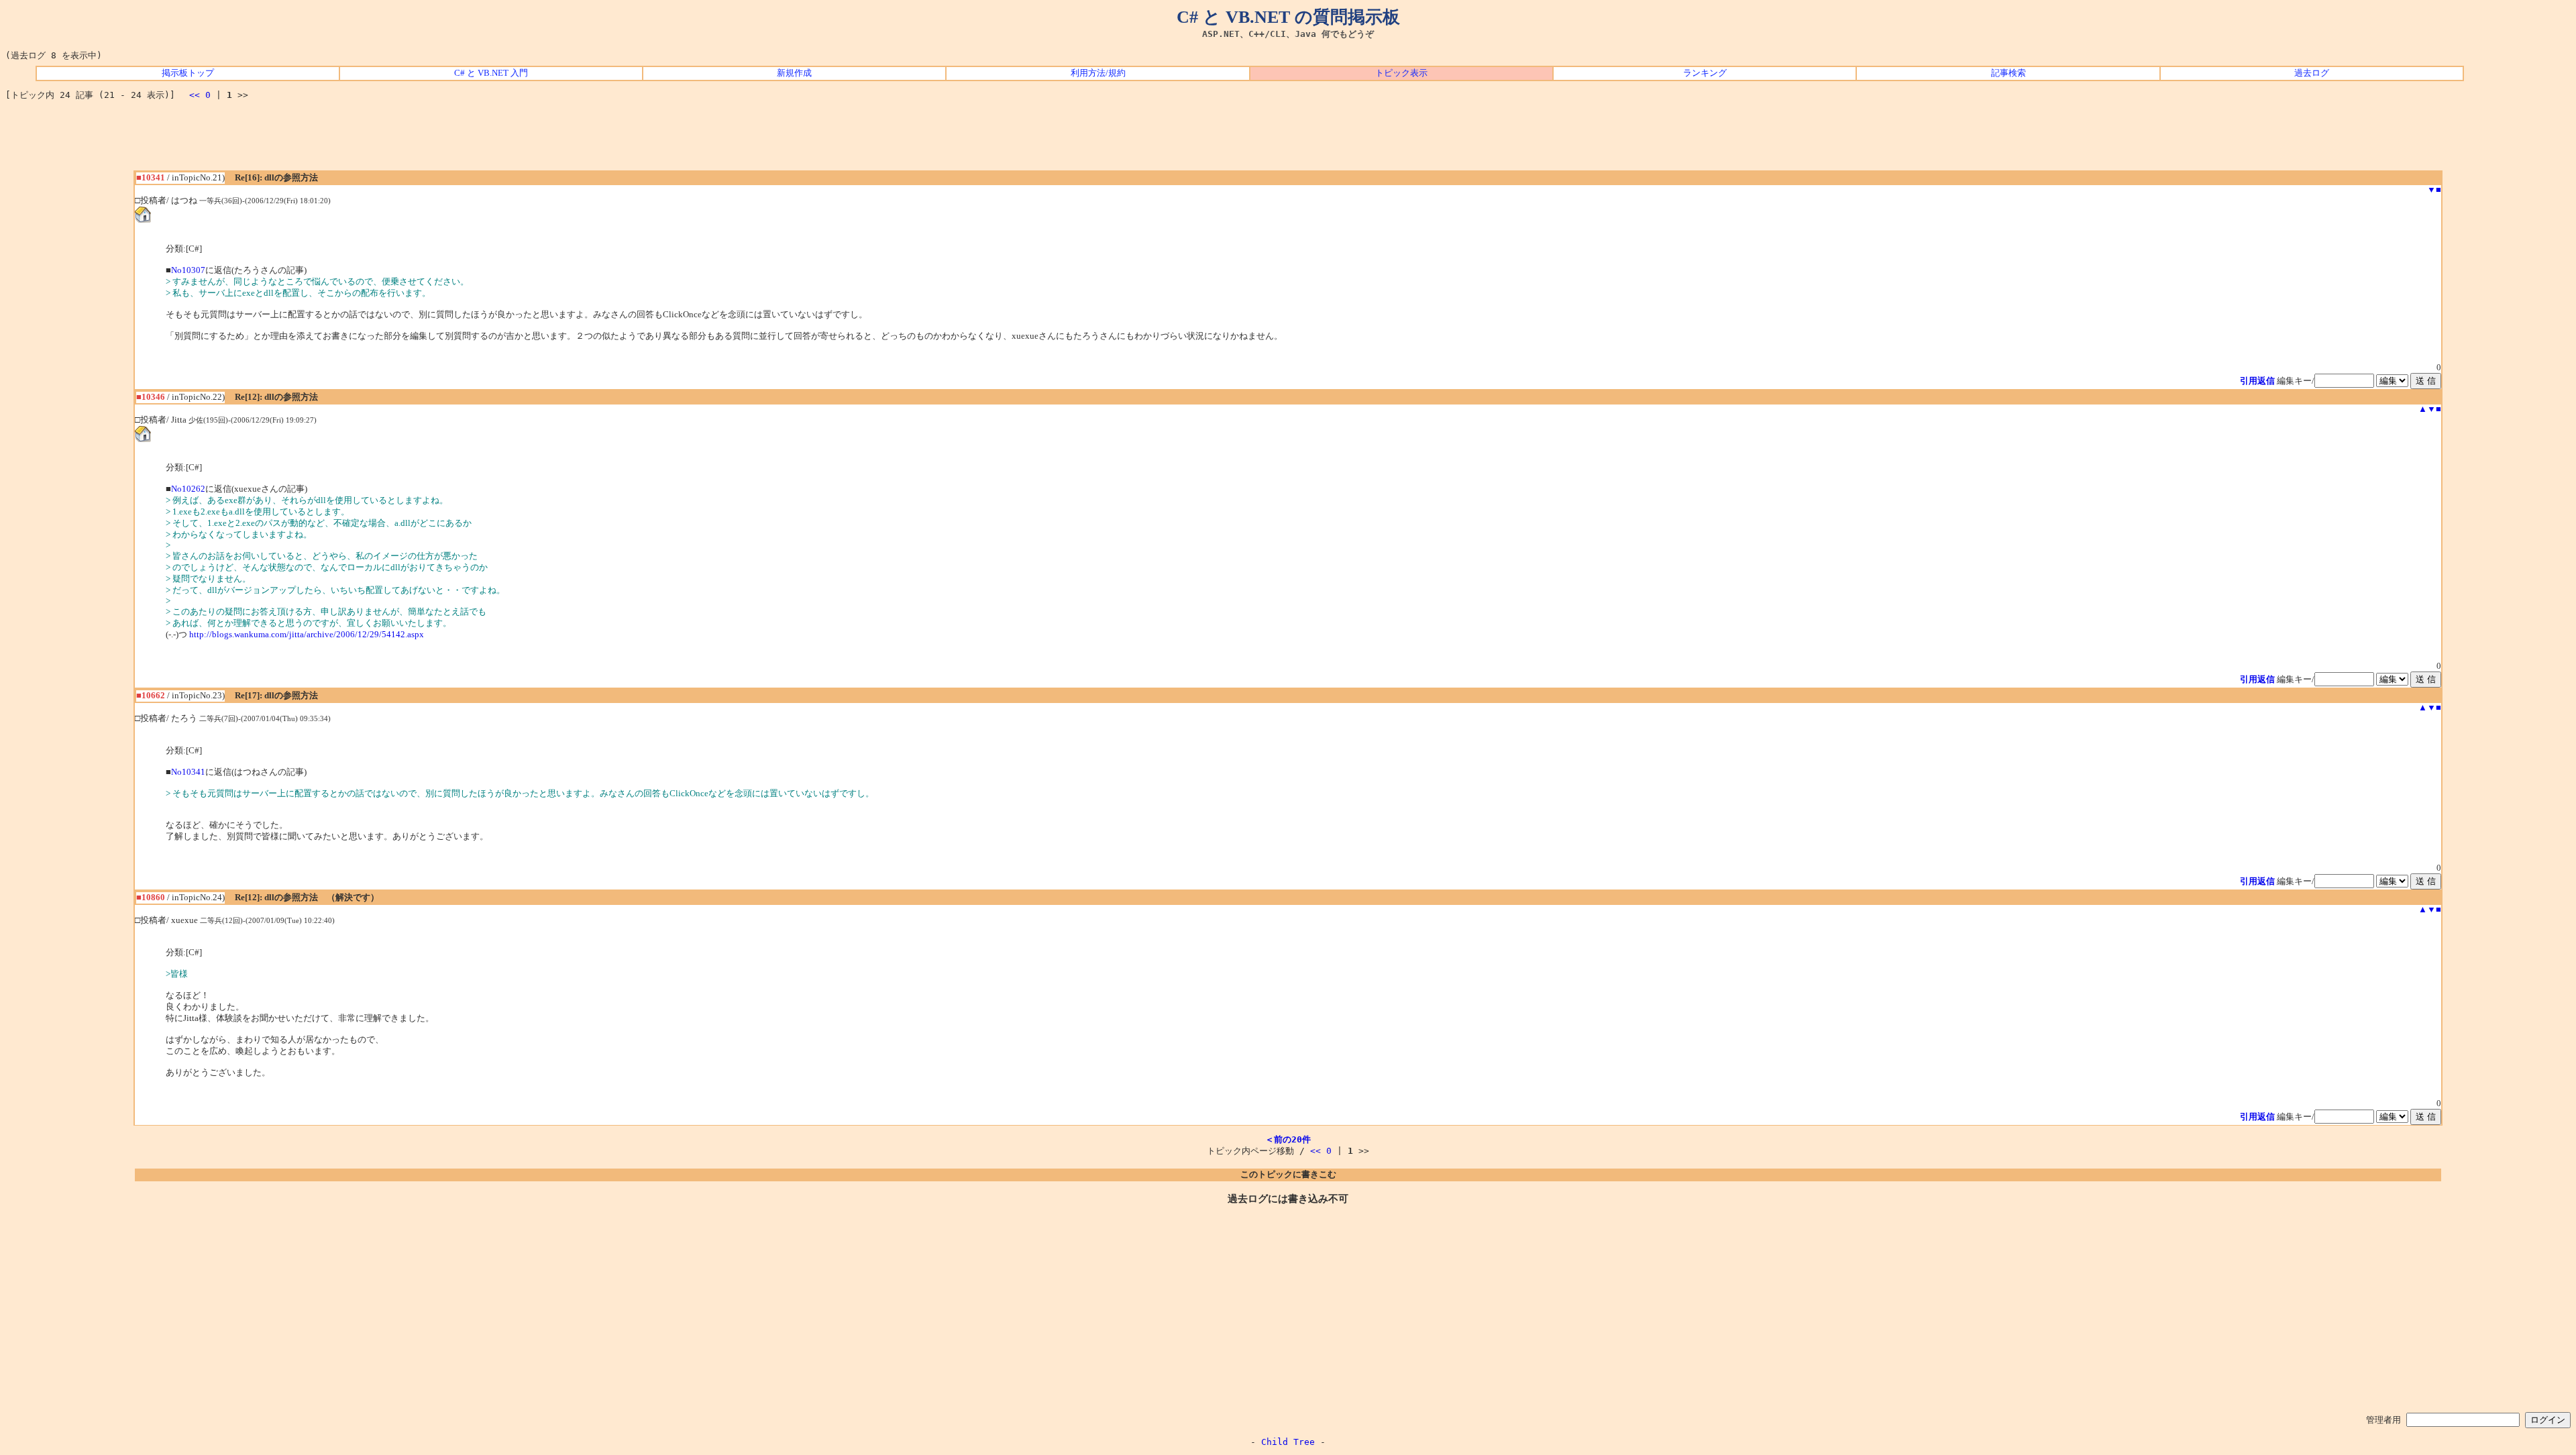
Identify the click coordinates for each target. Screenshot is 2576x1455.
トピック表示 (1401, 73)
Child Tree (1288, 1442)
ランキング (1705, 73)
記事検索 (2008, 73)
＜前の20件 (1288, 1139)
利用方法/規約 (1098, 73)
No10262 (188, 489)
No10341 (188, 772)
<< (195, 95)
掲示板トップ (188, 73)
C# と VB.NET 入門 (491, 73)
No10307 (188, 270)
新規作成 (794, 73)
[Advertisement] (1288, 140)
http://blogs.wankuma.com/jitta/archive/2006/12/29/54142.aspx (307, 635)
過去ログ (2312, 73)
